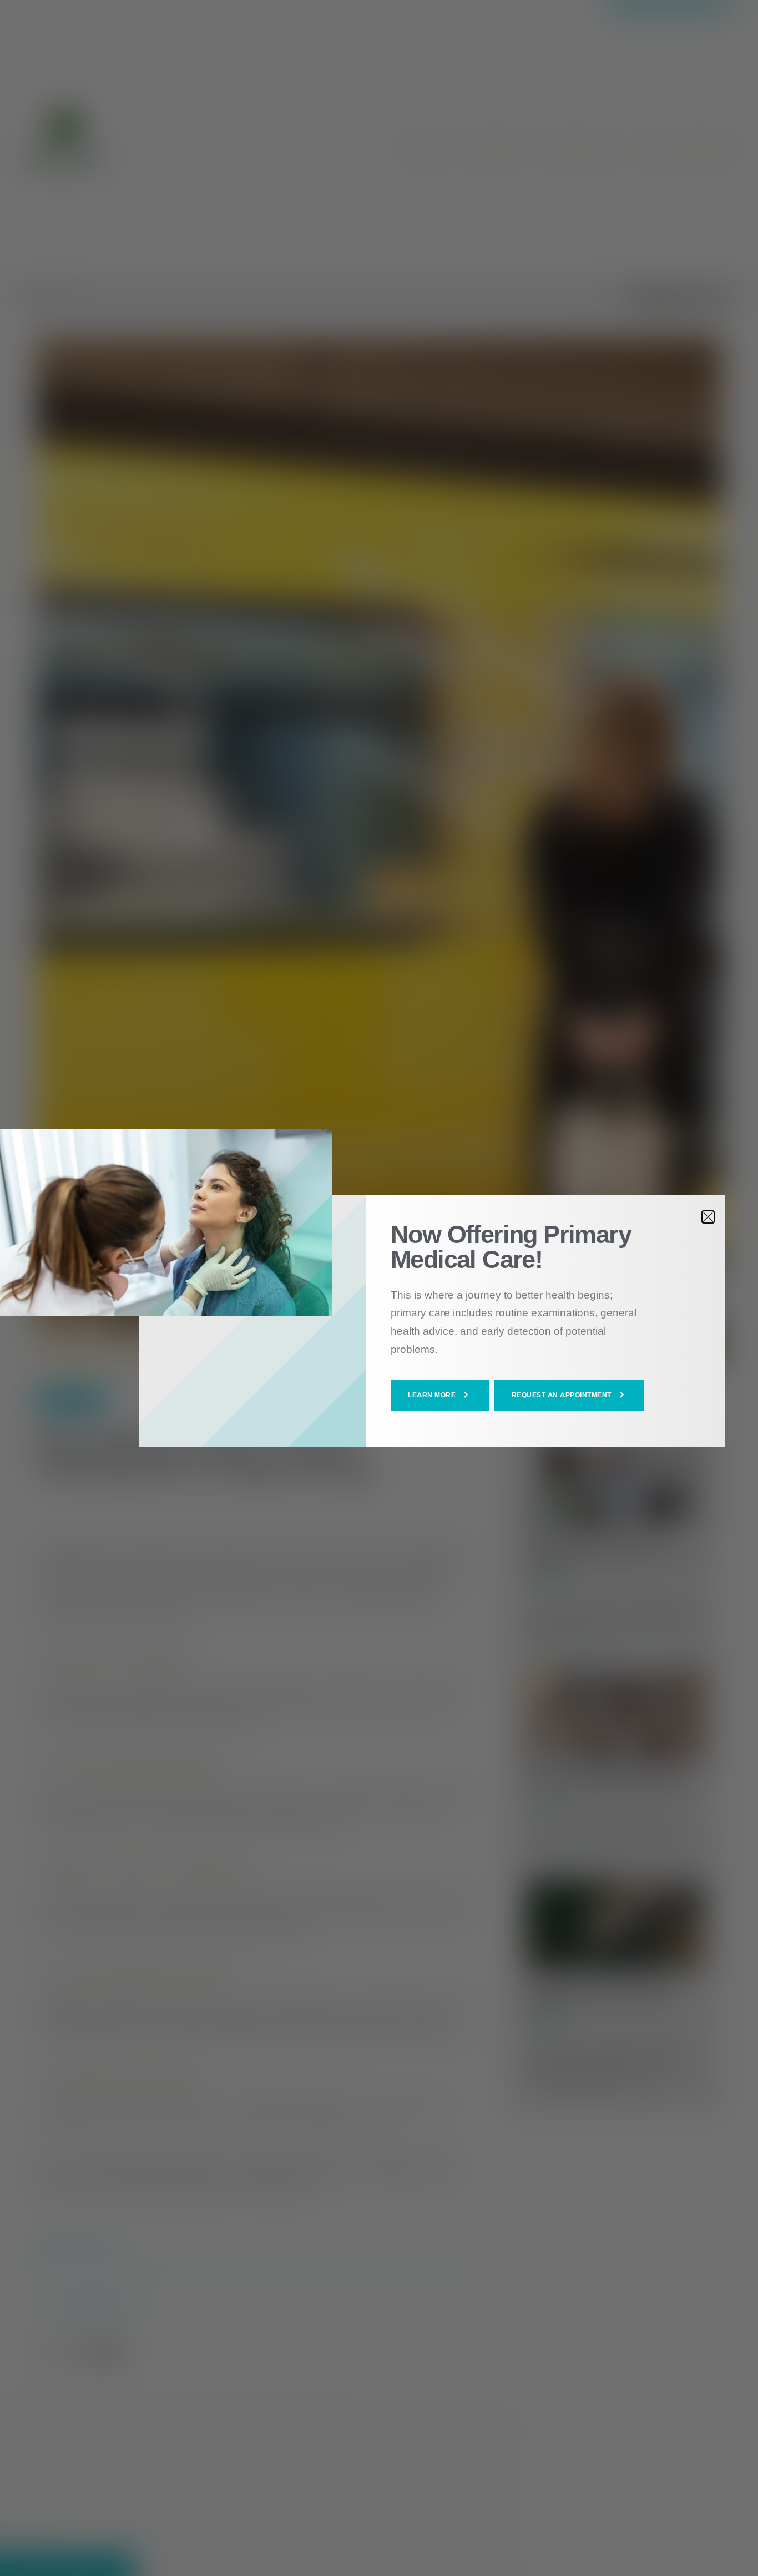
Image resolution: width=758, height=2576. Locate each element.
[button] (440, 1395)
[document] (379, 1288)
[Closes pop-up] (708, 1217)
